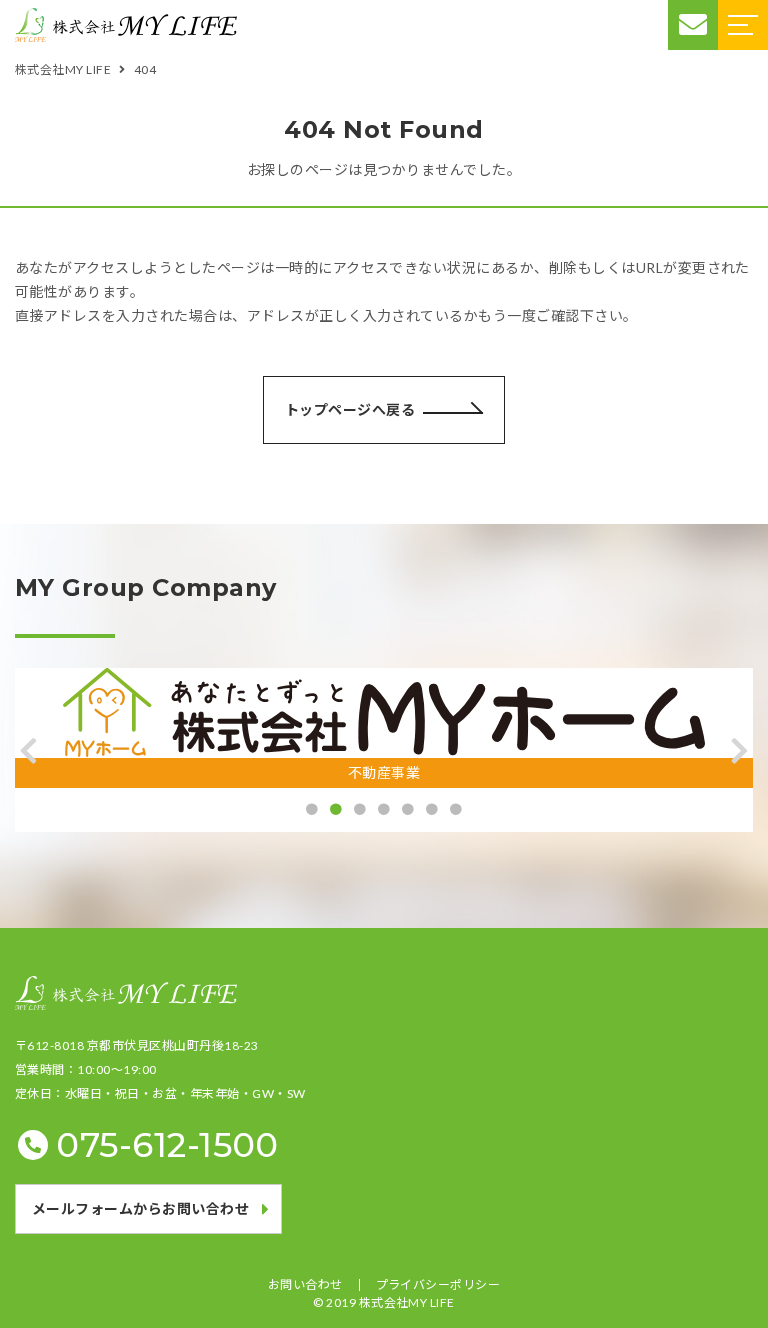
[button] (28, 751)
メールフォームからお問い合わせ (140, 1208)
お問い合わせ (305, 1285)
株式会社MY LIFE (407, 1302)
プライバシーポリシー (438, 1285)
